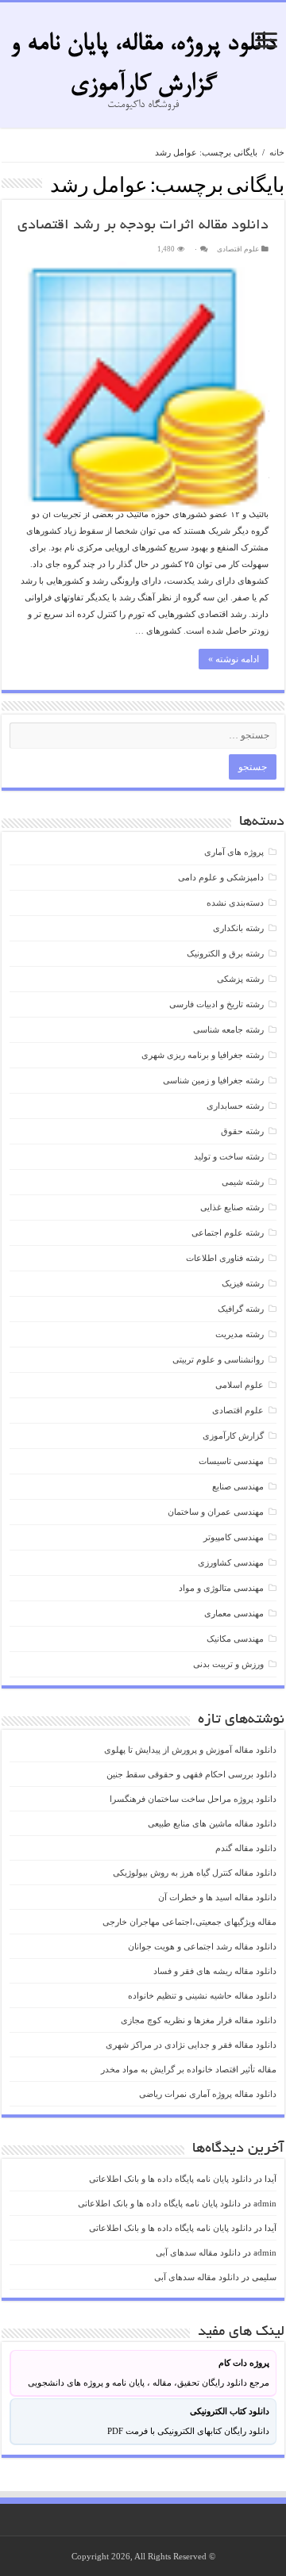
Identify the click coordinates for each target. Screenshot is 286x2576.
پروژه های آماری (234, 852)
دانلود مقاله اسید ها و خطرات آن (217, 1897)
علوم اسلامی (240, 1385)
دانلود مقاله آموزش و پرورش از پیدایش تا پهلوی (190, 1750)
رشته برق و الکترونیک (225, 953)
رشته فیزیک (243, 1283)
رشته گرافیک (241, 1309)
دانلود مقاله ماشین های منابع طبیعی (212, 1823)
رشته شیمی (243, 1182)
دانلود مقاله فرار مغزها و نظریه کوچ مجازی (199, 2020)
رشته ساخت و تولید (229, 1156)
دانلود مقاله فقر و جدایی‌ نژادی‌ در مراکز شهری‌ (191, 2045)
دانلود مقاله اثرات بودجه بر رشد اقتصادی (143, 226)
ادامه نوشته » (234, 659)
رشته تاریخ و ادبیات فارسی (216, 1004)
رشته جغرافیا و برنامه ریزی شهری (203, 1055)
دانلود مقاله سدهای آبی (198, 2252)
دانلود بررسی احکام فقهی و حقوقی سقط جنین (191, 1774)
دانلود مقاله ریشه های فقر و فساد (215, 1971)
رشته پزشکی (240, 979)
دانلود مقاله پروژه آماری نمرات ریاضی (208, 2094)
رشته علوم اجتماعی (228, 1232)
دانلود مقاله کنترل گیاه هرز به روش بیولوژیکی (195, 1873)
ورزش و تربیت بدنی (228, 1664)
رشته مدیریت (240, 1334)
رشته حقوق (242, 1131)
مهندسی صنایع (238, 1486)
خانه (277, 152)
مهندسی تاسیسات (231, 1461)
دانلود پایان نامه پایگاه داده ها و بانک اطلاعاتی (170, 2179)
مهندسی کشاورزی (231, 1562)
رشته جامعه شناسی (228, 1029)
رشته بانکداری (238, 928)
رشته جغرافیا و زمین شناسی (213, 1080)
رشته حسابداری (235, 1106)
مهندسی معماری (234, 1613)
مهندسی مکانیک (235, 1639)
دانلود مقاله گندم (246, 1848)
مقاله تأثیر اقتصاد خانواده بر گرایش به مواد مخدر (189, 2069)
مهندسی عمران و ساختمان (216, 1512)
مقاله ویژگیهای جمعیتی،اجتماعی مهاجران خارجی (189, 1922)
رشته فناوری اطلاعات (225, 1258)
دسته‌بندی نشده (235, 903)
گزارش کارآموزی (233, 1436)
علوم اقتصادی (238, 249)
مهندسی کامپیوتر (234, 1537)
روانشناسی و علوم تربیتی (218, 1359)
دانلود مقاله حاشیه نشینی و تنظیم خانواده (202, 1995)
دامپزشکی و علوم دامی (221, 877)
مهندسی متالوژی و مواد (221, 1588)
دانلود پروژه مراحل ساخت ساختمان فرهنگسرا (193, 1799)
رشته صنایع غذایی (232, 1207)
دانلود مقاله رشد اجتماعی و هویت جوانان (202, 1946)
